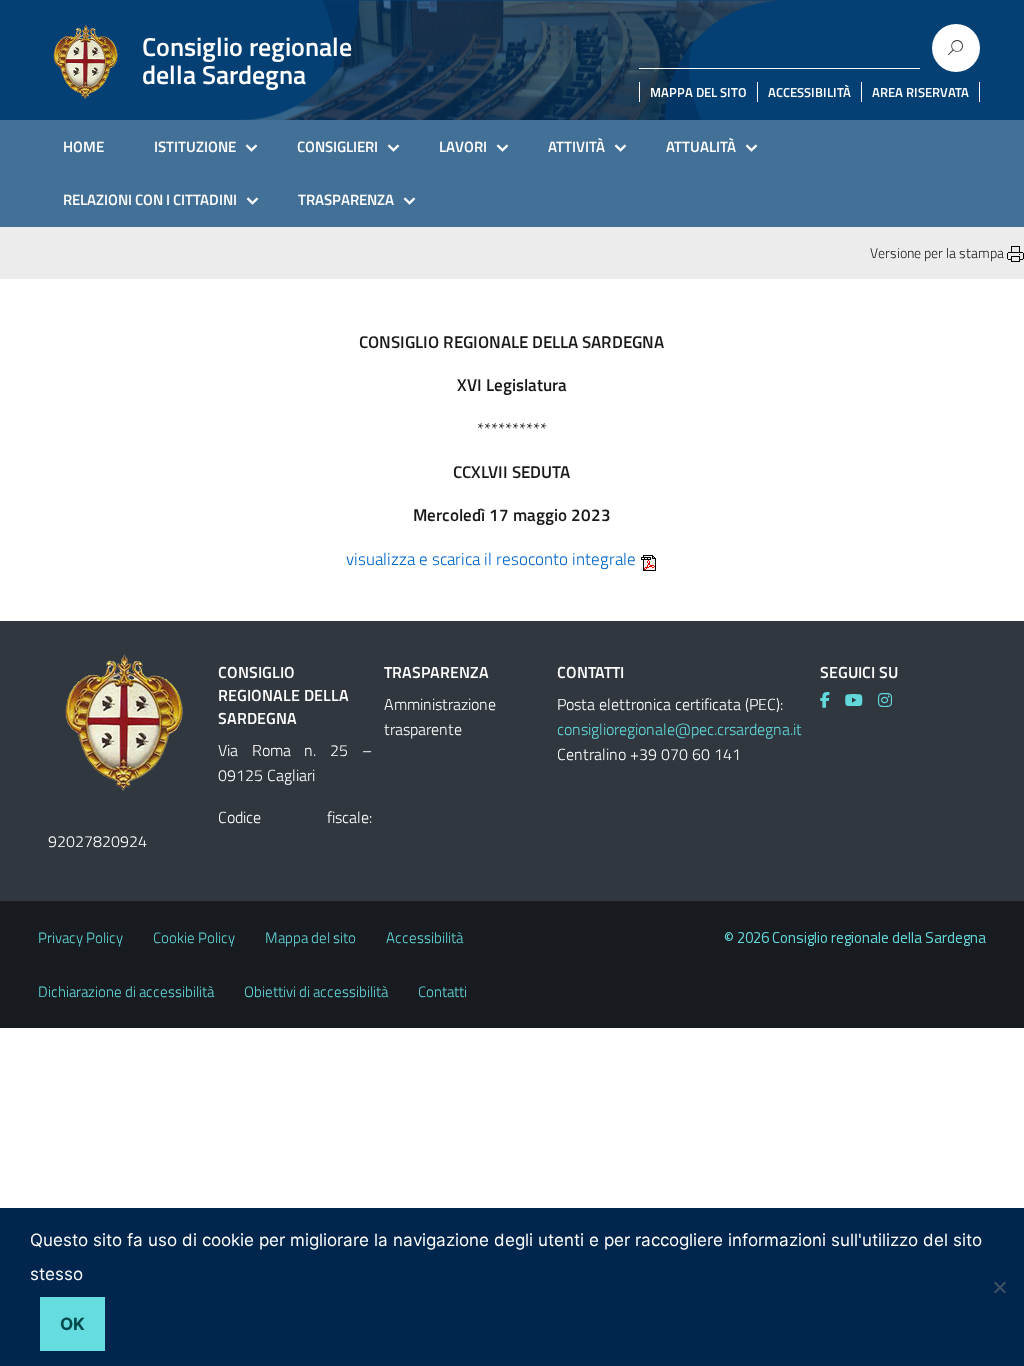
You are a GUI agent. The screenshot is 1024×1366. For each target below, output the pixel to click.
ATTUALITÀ (701, 146)
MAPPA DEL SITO (698, 92)
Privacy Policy (80, 937)
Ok (72, 1324)
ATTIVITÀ (576, 146)
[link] (832, 700)
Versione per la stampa (938, 252)
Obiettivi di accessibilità (316, 991)
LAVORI (463, 146)
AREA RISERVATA (920, 92)
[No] (999, 1287)
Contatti (442, 991)
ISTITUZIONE (195, 146)
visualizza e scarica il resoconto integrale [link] (491, 559)
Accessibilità (424, 937)
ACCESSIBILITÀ (809, 92)
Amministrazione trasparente (440, 716)
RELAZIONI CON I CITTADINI (150, 199)
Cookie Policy (194, 937)
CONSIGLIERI (337, 146)
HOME (83, 146)
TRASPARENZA (346, 199)
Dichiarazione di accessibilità (126, 991)
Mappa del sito (310, 937)
